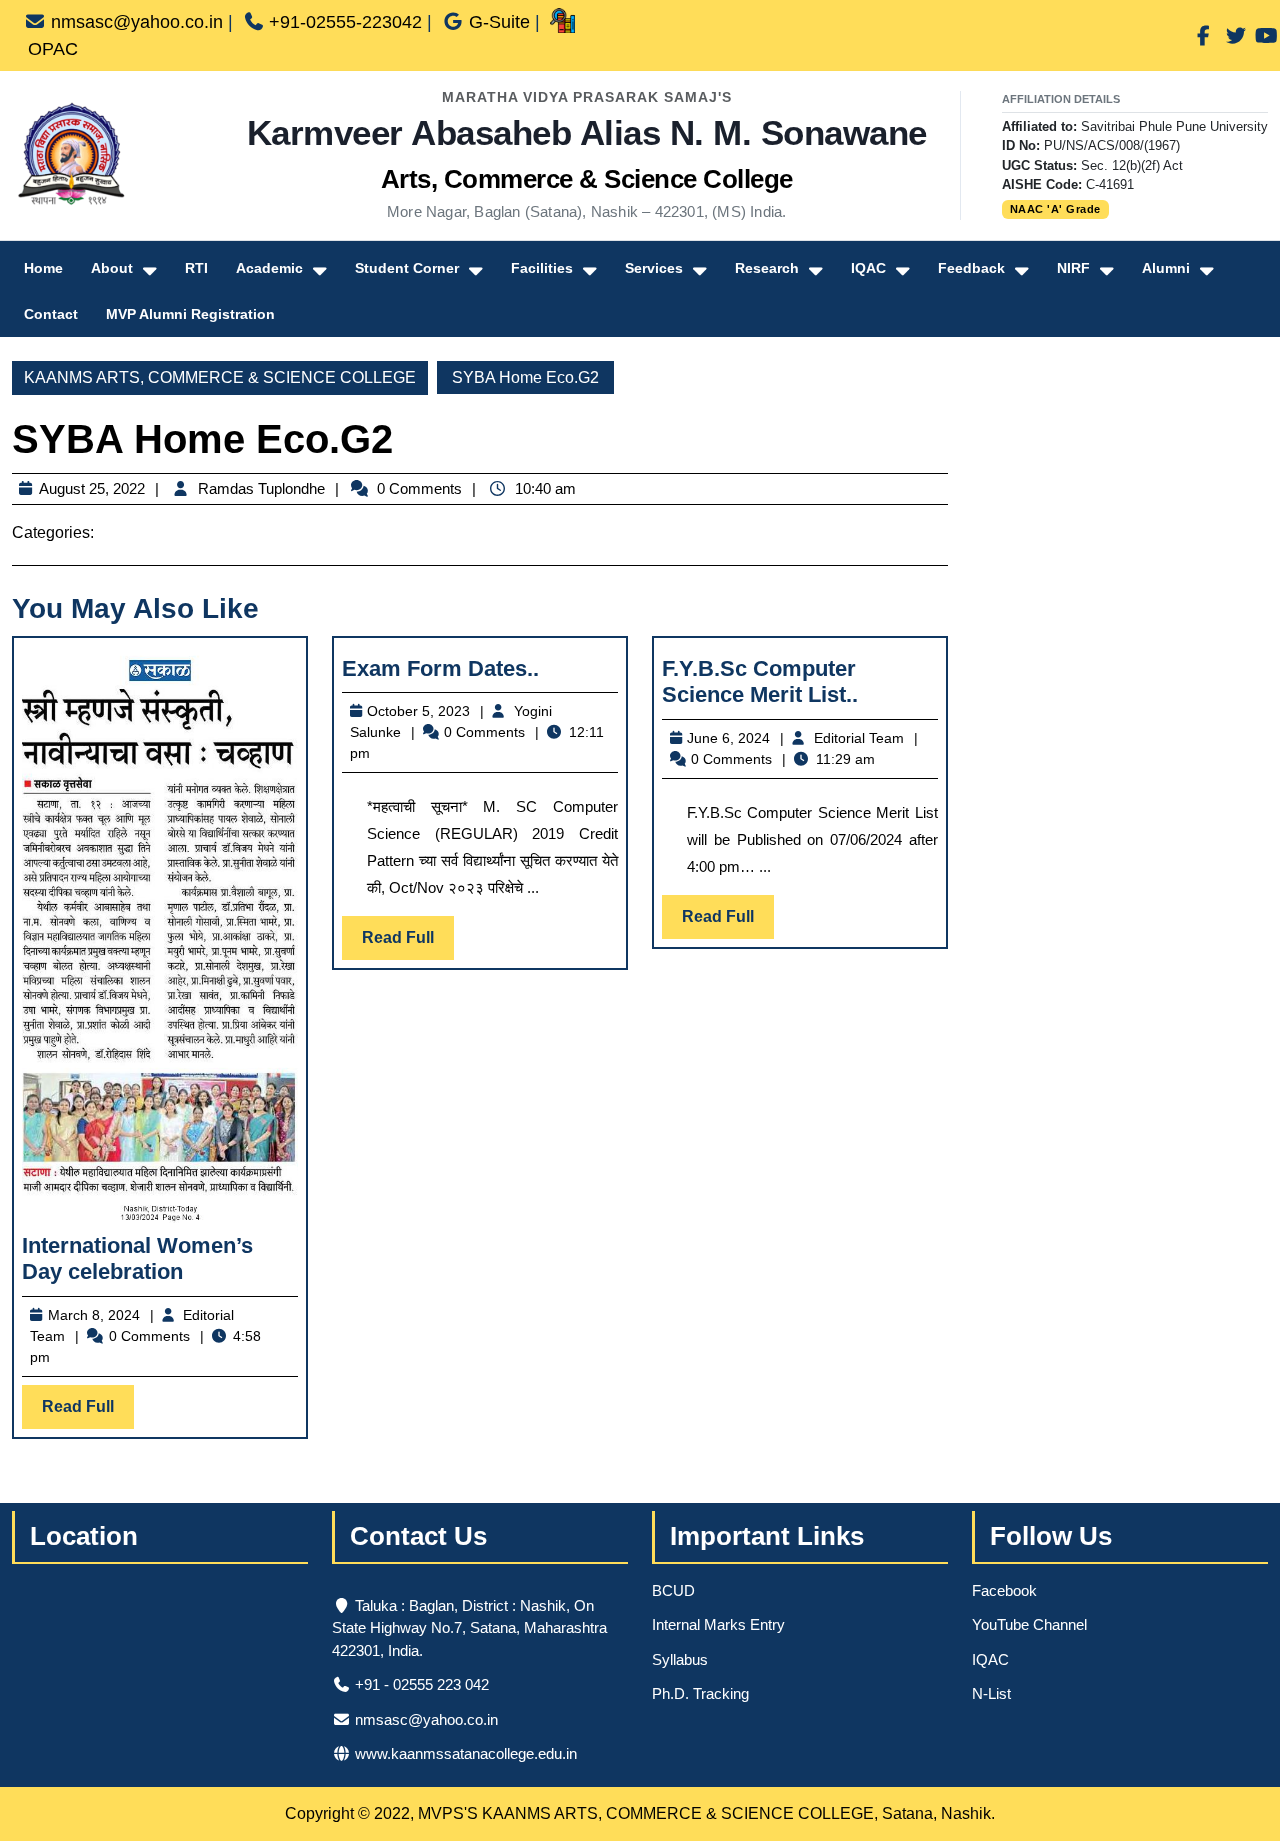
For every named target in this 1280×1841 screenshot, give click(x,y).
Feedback (971, 268)
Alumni (1166, 268)
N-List (991, 1693)
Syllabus (680, 1659)
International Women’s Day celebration (137, 1258)
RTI (196, 268)
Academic (269, 268)
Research (767, 268)
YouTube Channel (1029, 1624)
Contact (51, 314)
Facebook (1004, 1590)
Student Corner (407, 268)
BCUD (673, 1590)
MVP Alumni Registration (190, 314)
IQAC (868, 268)
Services (654, 268)
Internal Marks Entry (718, 1624)
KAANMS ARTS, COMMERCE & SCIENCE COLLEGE (220, 377)
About (112, 268)
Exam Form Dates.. (440, 668)
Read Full (88, 1413)
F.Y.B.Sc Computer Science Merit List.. (760, 681)
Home (43, 268)
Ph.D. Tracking (700, 1693)
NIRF (1073, 268)
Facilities (542, 268)
